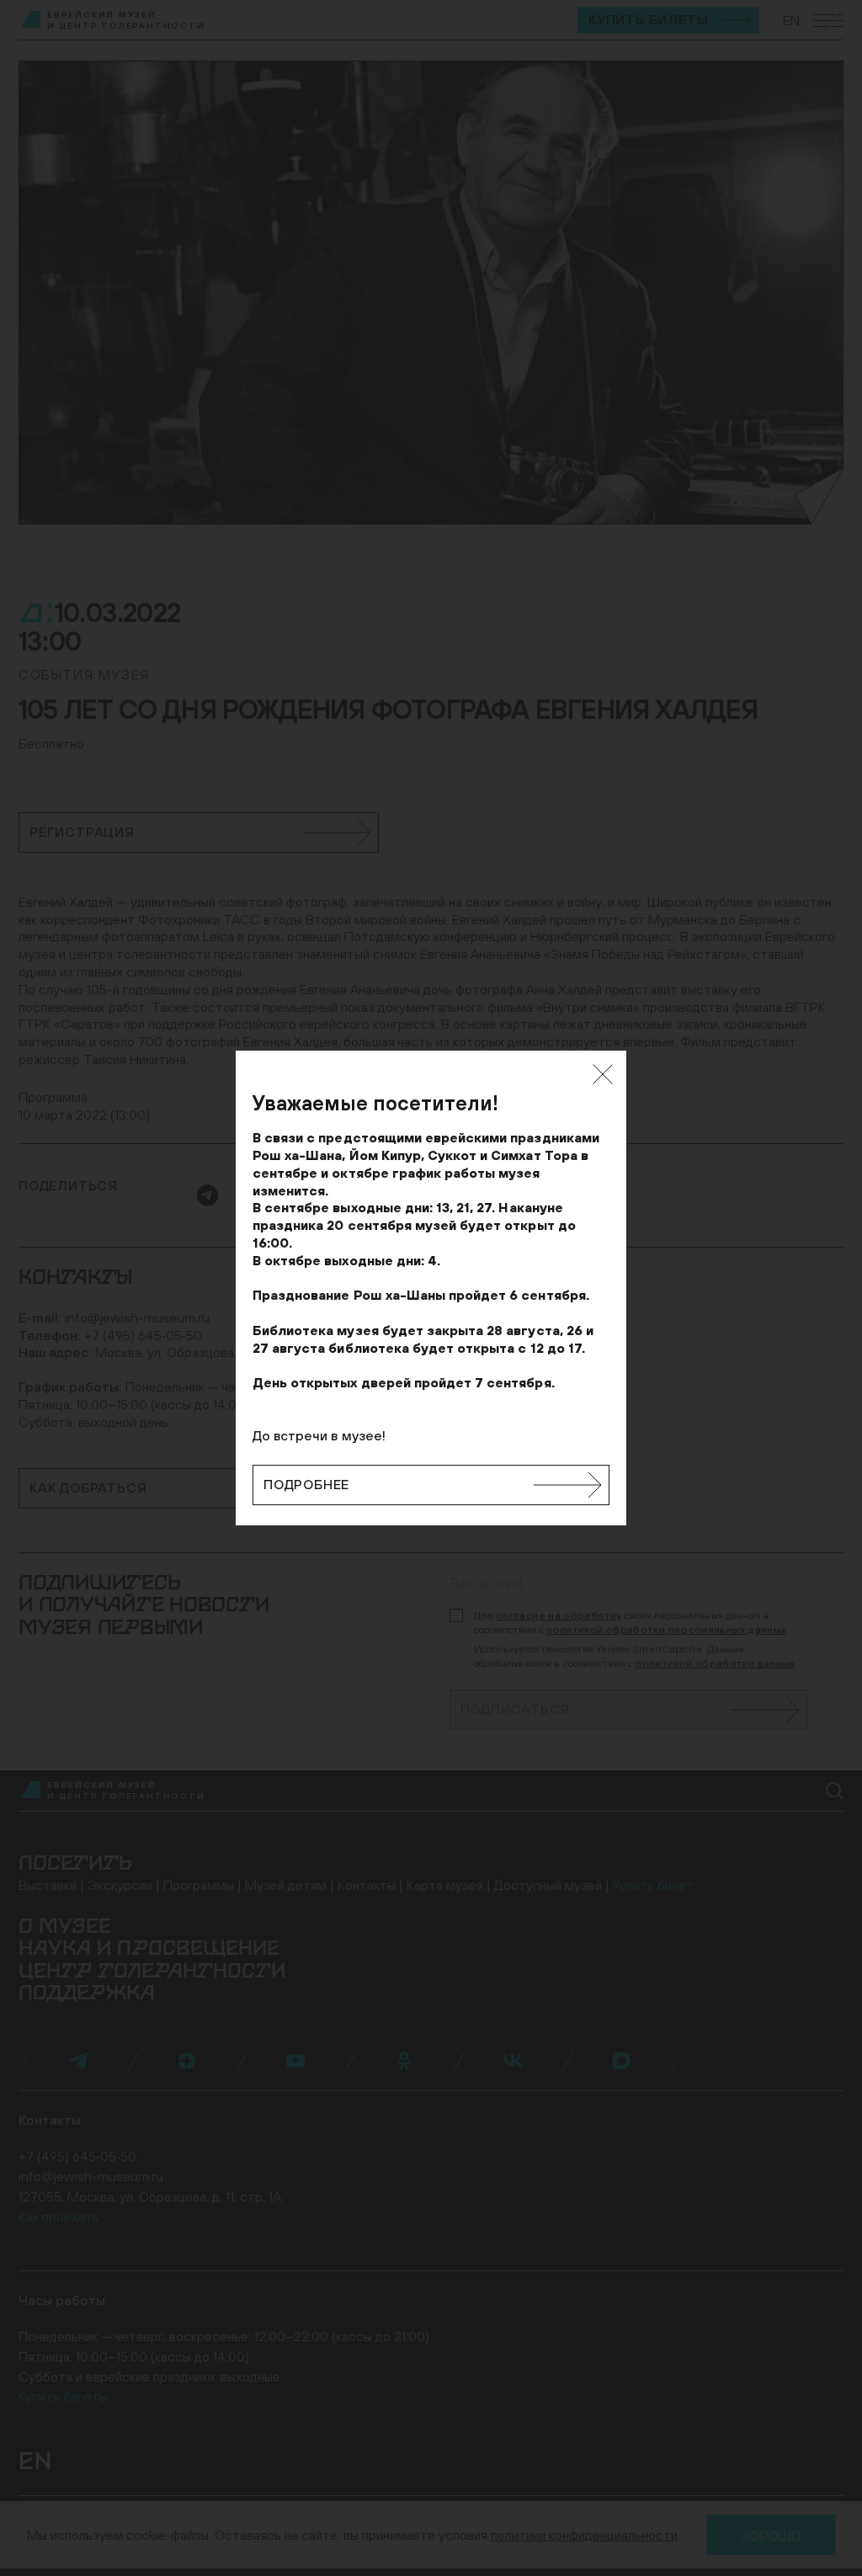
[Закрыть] (603, 1074)
